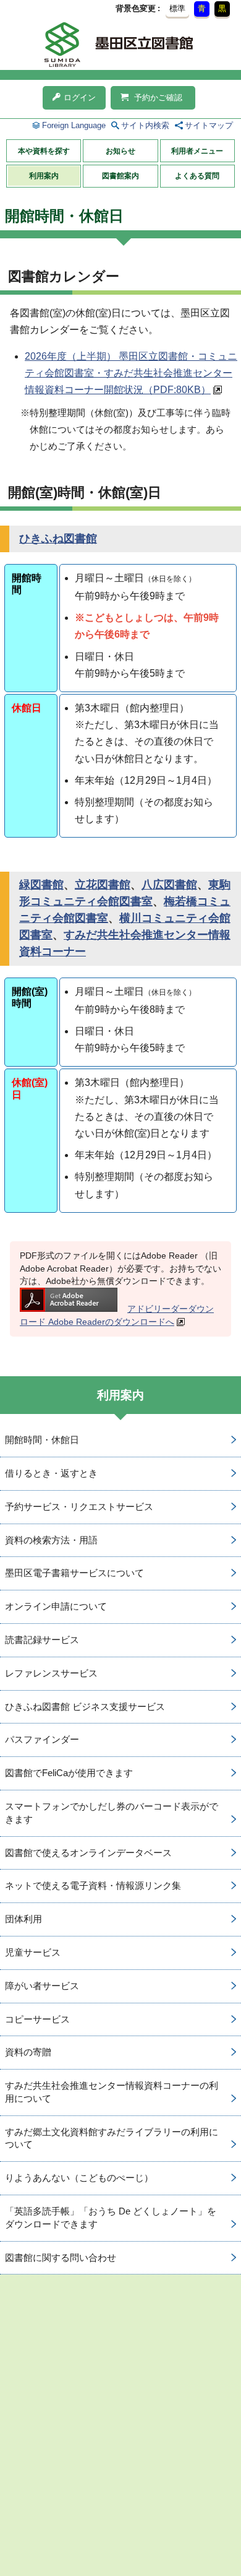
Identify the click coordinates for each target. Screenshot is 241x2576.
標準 (177, 8)
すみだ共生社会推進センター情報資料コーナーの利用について (112, 2092)
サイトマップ (209, 125)
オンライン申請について (56, 1606)
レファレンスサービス (51, 1673)
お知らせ (120, 151)
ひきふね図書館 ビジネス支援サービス (85, 1706)
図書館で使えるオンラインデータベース (88, 1853)
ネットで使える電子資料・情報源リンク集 (93, 1885)
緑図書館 (41, 885)
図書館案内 (120, 176)
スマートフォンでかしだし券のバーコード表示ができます (112, 1813)
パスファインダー (42, 1739)
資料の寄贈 (28, 2052)
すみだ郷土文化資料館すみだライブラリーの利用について (112, 2138)
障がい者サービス (42, 1986)
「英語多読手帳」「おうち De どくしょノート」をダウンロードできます (111, 2218)
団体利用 (23, 1919)
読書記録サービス (42, 1640)
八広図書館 (169, 885)
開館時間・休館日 (42, 1440)
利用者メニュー (197, 151)
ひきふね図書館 (58, 539)
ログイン (80, 98)
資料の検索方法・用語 (51, 1540)
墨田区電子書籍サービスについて (74, 1573)
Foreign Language (74, 125)
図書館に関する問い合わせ (61, 2257)
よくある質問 (197, 176)
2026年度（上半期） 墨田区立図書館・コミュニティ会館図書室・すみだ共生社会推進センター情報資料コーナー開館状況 (131, 373)
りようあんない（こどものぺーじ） (79, 2178)
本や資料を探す (44, 151)
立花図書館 (103, 885)
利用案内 (44, 176)
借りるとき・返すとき (51, 1473)
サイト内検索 (145, 125)
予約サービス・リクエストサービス (79, 1507)
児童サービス (33, 1952)
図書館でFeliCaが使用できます (69, 1773)
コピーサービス (37, 2019)
